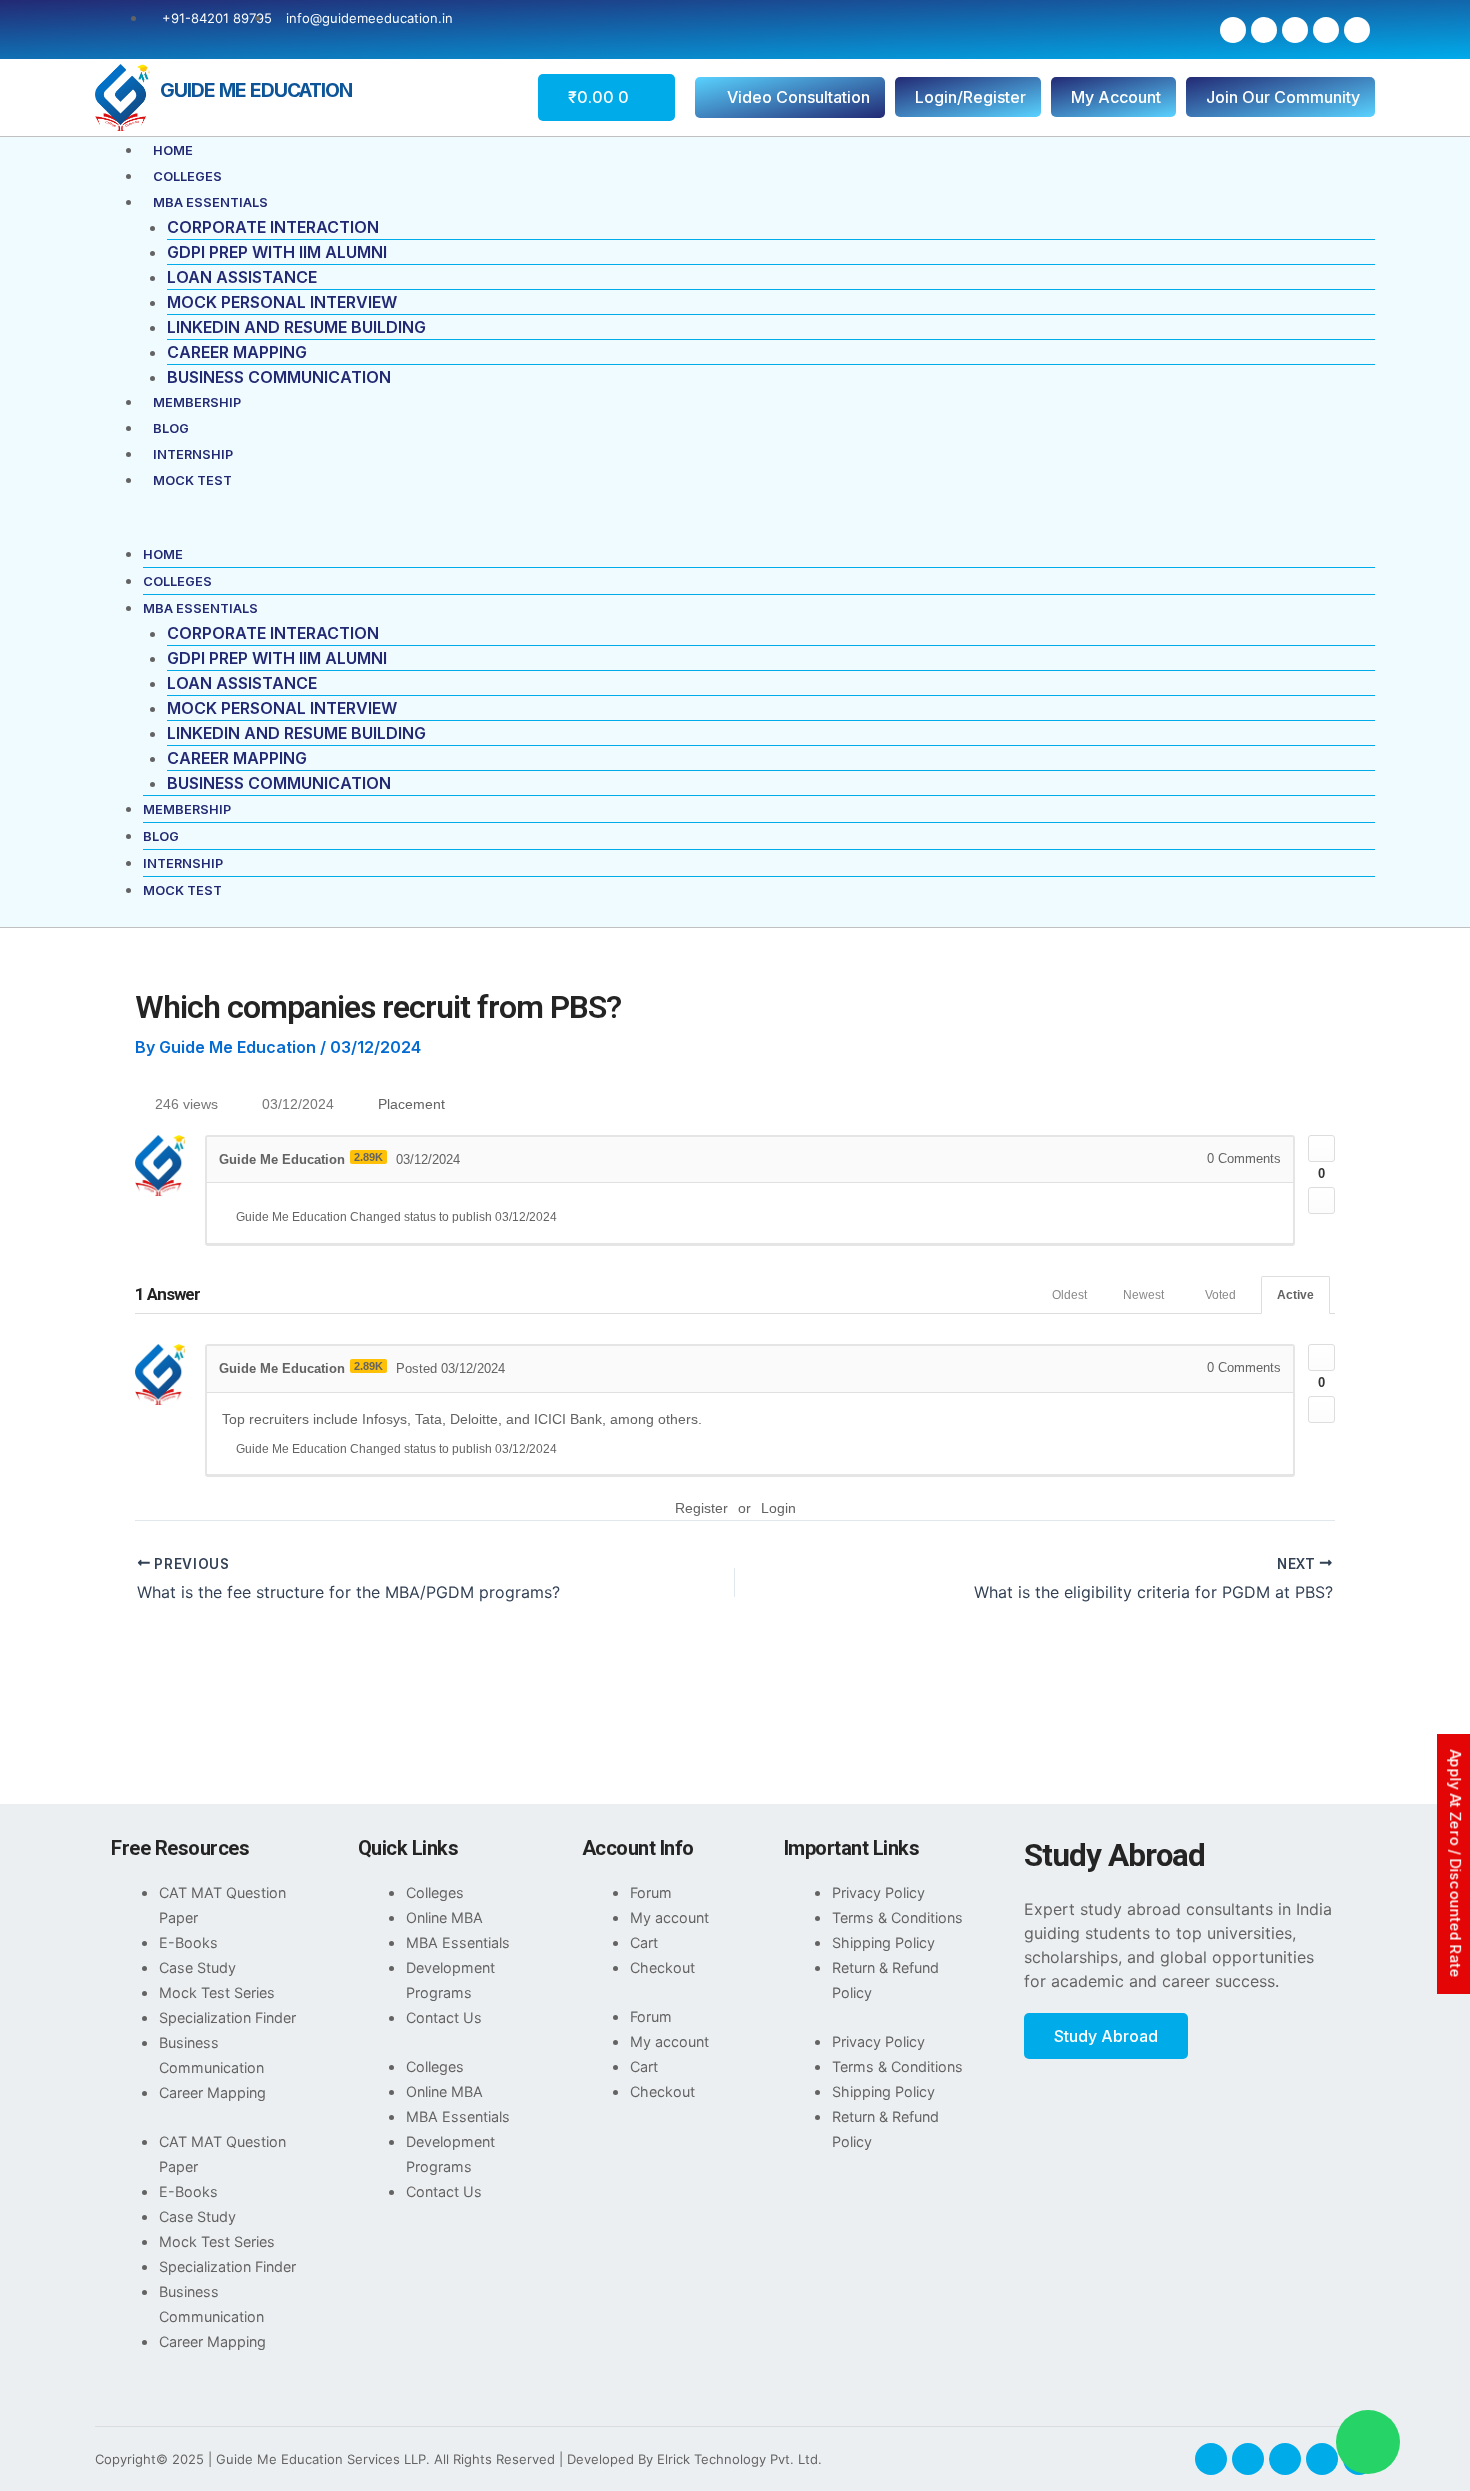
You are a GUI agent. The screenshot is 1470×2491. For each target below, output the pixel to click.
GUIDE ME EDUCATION (256, 90)
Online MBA (444, 1917)
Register (701, 1508)
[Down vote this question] (1321, 1200)
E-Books (188, 1942)
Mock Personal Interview (282, 302)
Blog (171, 428)
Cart (644, 1942)
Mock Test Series (217, 1992)
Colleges (187, 176)
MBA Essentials (210, 202)
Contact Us (444, 2017)
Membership (197, 402)
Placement (411, 1104)
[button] (735, 529)
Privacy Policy (878, 1892)
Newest (1143, 1295)
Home (173, 150)
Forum (651, 1892)
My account (669, 1917)
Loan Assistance (242, 277)
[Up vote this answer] (1321, 1357)
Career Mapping (237, 352)
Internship (193, 454)
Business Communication (279, 377)
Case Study (197, 1967)
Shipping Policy (883, 1942)
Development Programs (450, 1980)
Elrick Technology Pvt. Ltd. (739, 2459)
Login (778, 1508)
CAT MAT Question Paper (222, 1905)
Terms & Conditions (897, 1917)
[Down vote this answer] (1321, 1409)
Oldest (1069, 1295)
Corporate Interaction (273, 227)
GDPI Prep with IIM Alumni (277, 252)
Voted (1220, 1295)
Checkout (662, 1967)
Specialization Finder (227, 2017)
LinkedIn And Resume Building (296, 327)
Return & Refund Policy (885, 1980)
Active (1295, 1295)
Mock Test (192, 480)
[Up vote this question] (1321, 1148)
